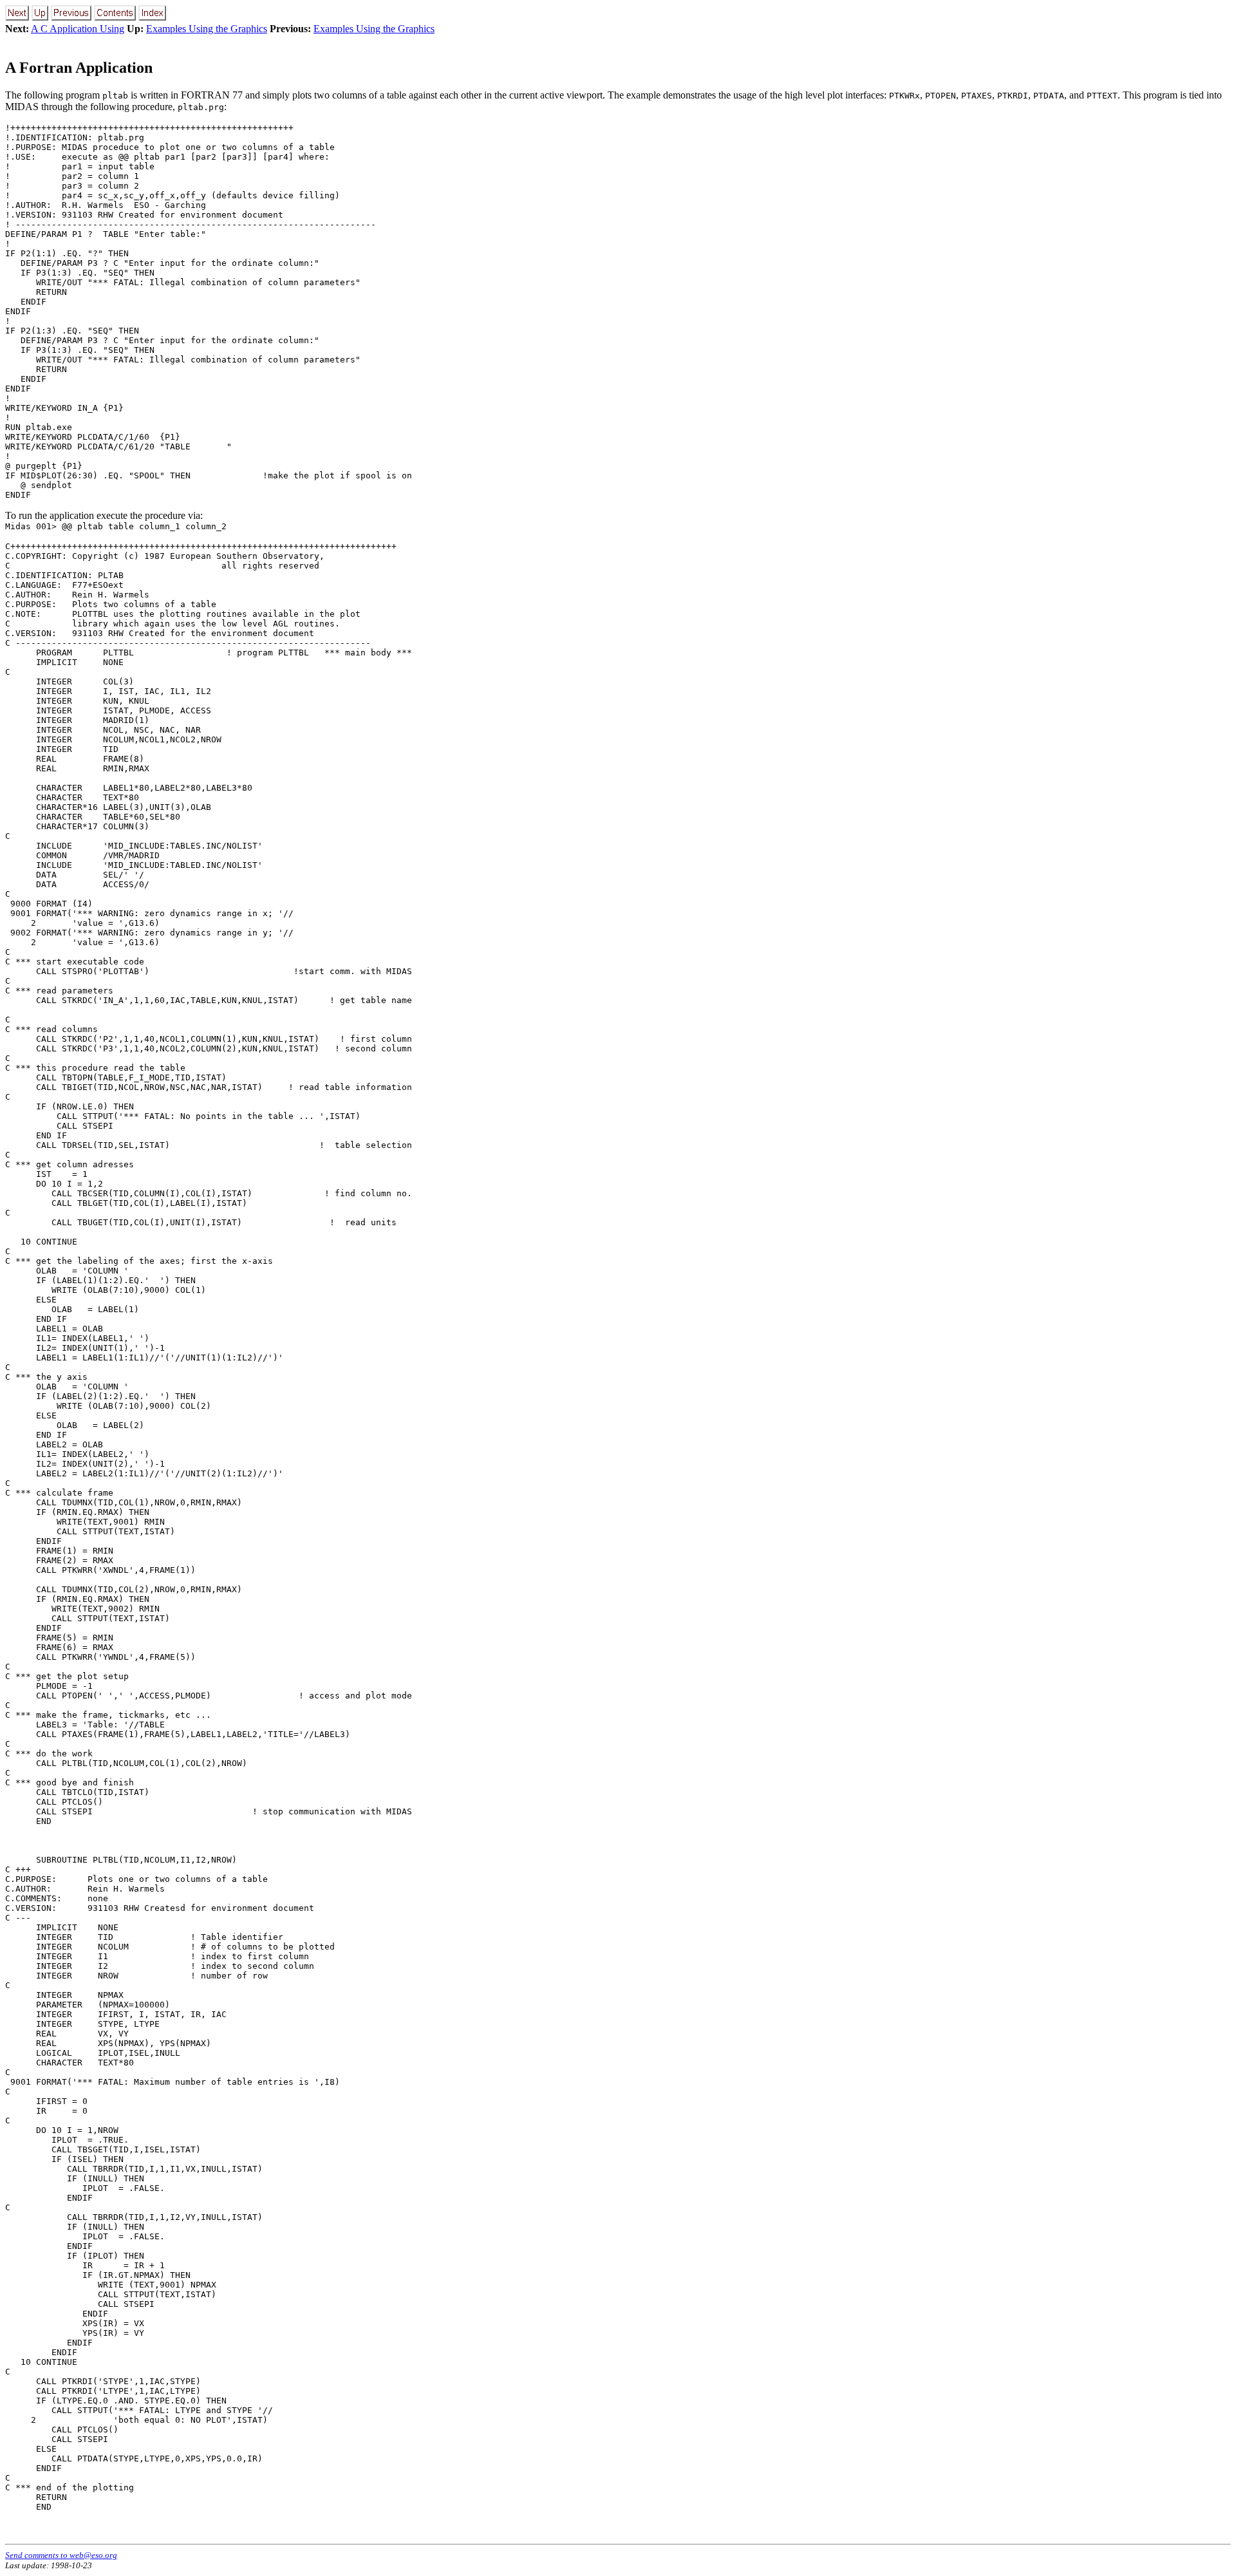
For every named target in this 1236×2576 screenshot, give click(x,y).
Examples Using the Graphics (207, 29)
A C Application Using (78, 29)
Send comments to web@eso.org (61, 2555)
